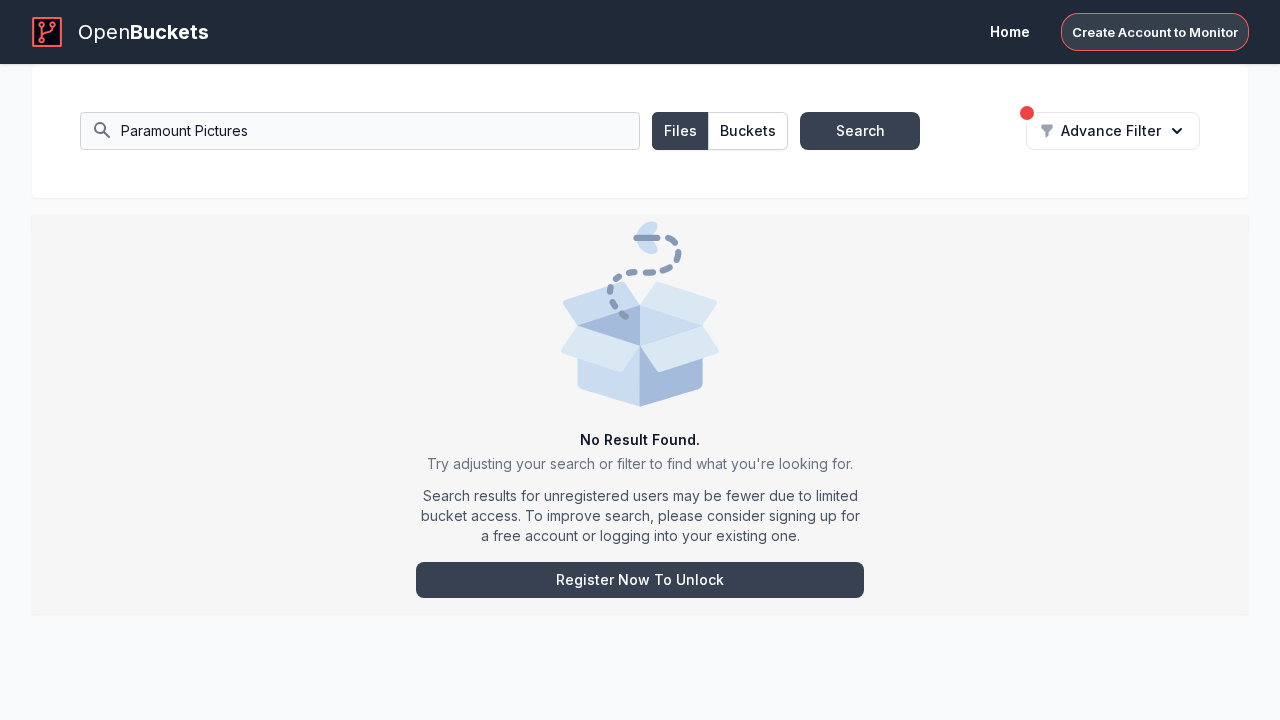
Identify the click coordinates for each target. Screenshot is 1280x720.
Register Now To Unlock (640, 579)
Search (860, 130)
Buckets (748, 130)
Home (1010, 31)
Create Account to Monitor (1155, 32)
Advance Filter (1111, 130)
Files (680, 130)
